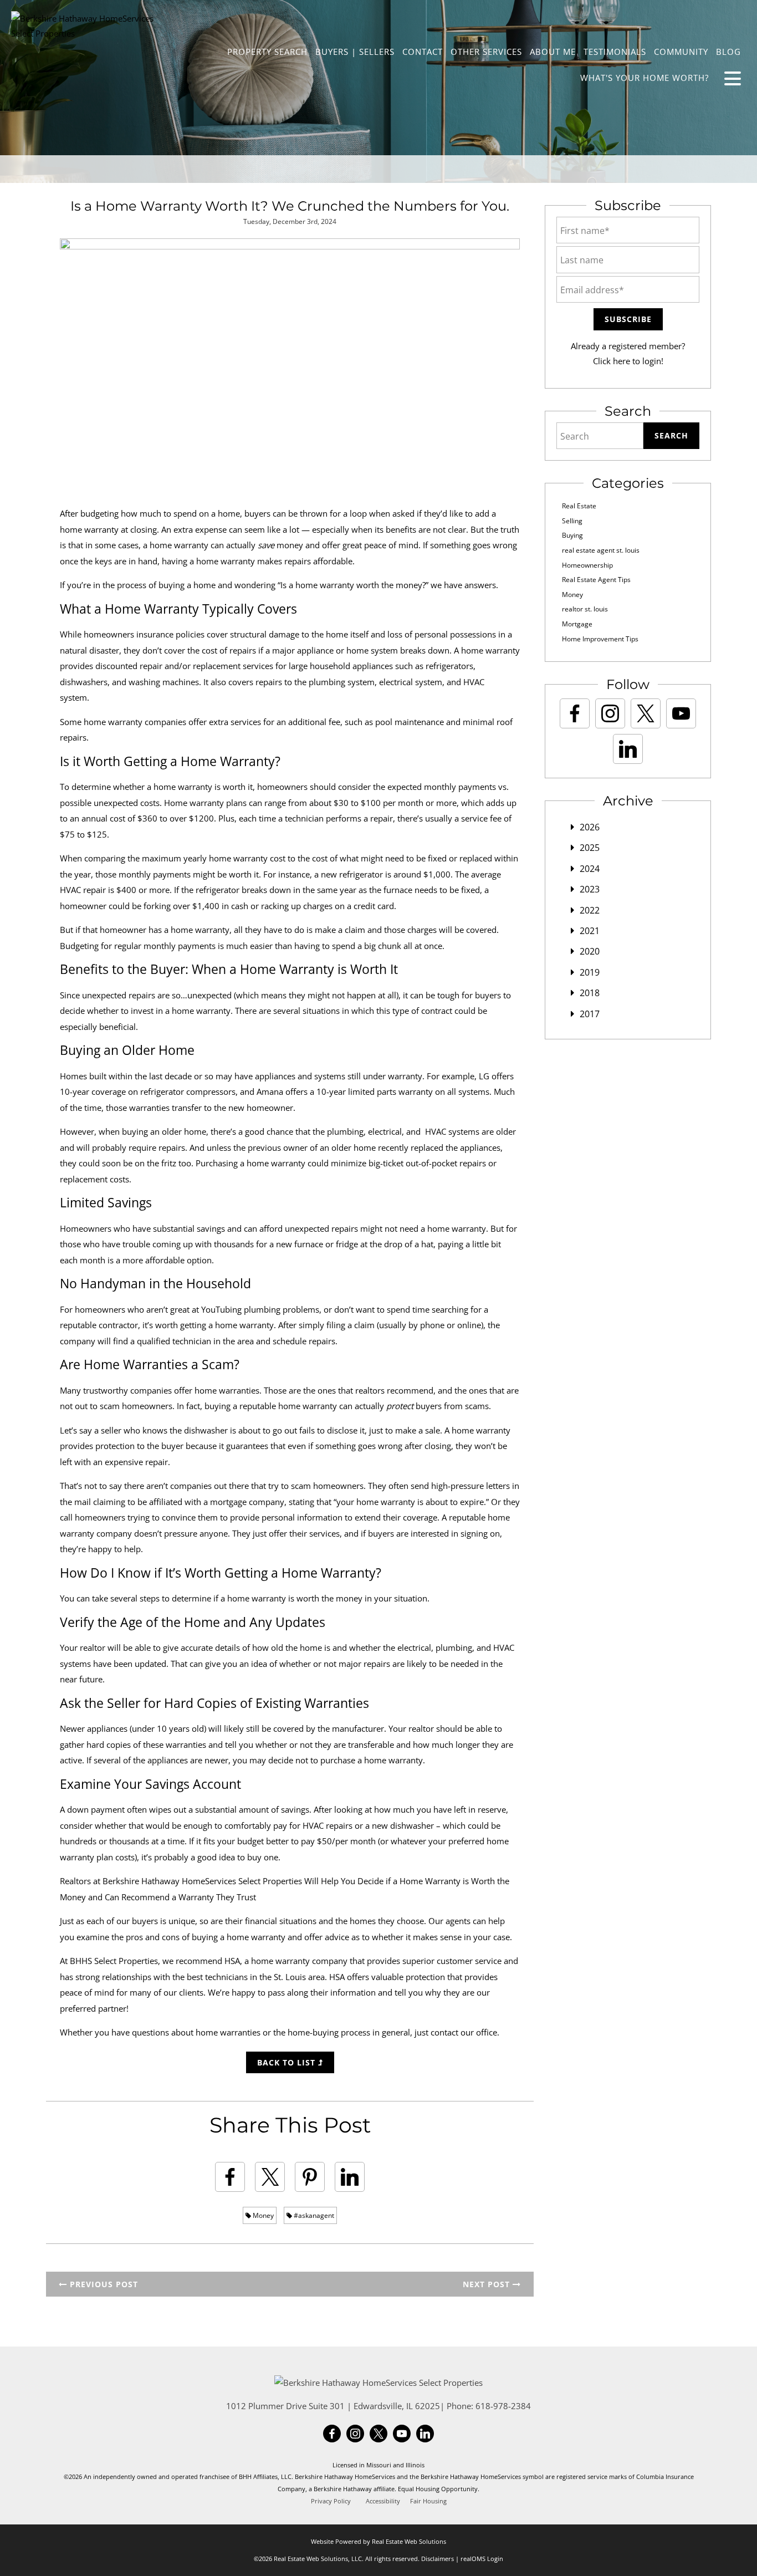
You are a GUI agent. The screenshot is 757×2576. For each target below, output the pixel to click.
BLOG (728, 52)
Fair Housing (428, 2501)
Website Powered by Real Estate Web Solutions (378, 2541)
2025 (590, 848)
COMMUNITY (681, 52)
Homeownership (587, 565)
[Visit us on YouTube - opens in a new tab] (681, 713)
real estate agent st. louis (601, 550)
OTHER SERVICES (486, 52)
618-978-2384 (503, 2406)
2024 (590, 869)
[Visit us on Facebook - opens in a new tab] (575, 713)
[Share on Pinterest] (310, 2177)
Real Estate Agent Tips (596, 580)
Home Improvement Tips (600, 639)
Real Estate (579, 506)
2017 (590, 1014)
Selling (572, 521)
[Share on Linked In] (350, 2177)
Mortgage (577, 624)
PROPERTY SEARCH (267, 52)
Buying (572, 535)
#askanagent (313, 2215)
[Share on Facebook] (230, 2177)
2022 (590, 910)
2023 (590, 889)
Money (262, 2215)
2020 (590, 951)
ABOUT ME (553, 52)
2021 (590, 931)
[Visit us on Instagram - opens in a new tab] (610, 713)
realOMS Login (482, 2559)
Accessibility (383, 2501)
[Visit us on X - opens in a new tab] (646, 713)
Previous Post (103, 2284)
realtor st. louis (585, 609)
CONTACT (423, 52)
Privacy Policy (331, 2501)
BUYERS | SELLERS (355, 52)
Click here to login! (628, 361)
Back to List (288, 2062)
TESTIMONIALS (615, 52)
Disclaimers (438, 2559)
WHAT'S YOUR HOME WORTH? (645, 78)
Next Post (488, 2284)
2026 (590, 827)
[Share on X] (270, 2177)
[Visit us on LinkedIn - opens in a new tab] (628, 749)
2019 (590, 972)
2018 (590, 993)
